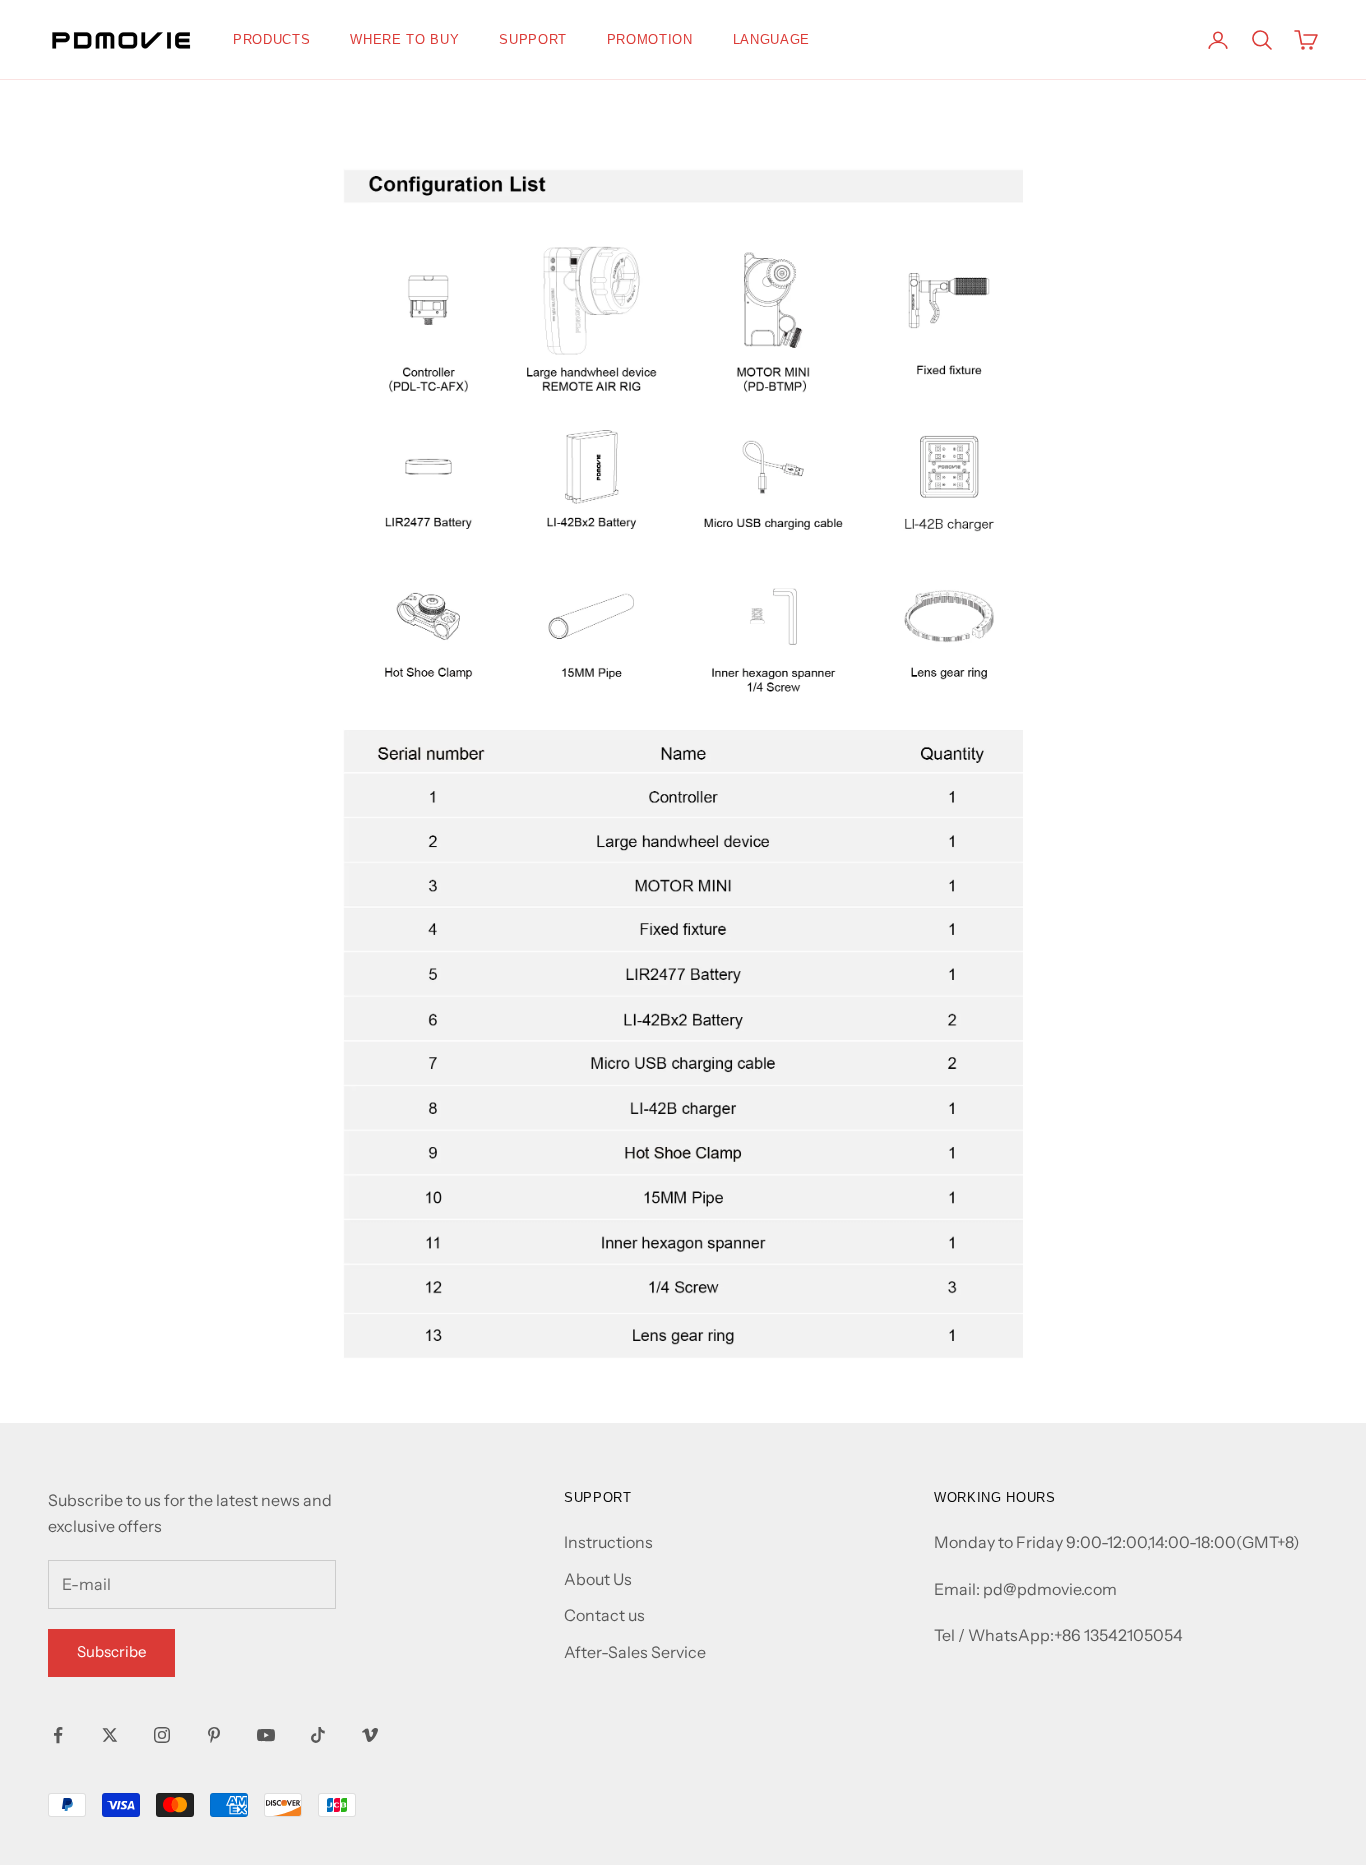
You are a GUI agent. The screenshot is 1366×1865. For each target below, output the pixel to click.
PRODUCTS (271, 39)
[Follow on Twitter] (110, 1735)
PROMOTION (650, 39)
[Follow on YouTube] (266, 1735)
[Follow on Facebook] (58, 1735)
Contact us (604, 1615)
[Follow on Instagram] (162, 1735)
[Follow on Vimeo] (370, 1735)
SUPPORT (533, 39)
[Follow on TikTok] (318, 1735)
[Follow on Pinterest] (214, 1735)
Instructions (608, 1542)
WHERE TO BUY (404, 39)
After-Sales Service (635, 1652)
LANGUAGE (771, 39)
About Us (598, 1579)
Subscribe (111, 1651)
